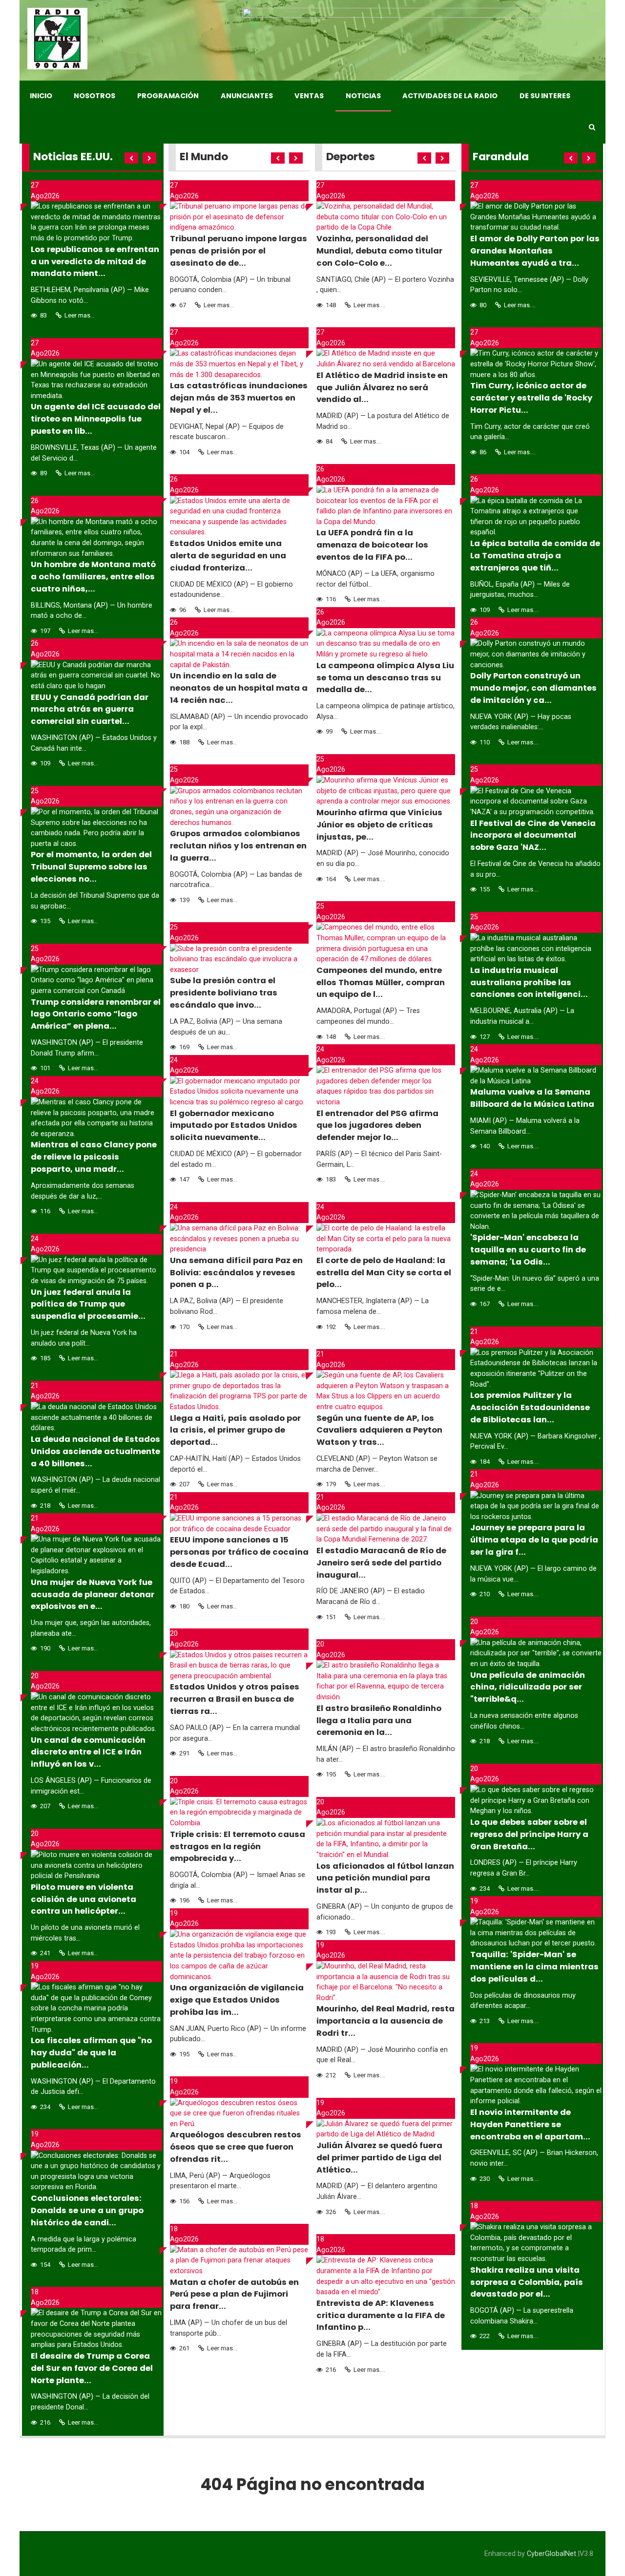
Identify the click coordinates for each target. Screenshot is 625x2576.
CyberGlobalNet (552, 2554)
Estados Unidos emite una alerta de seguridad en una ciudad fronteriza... (228, 556)
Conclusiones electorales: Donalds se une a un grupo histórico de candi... (87, 2210)
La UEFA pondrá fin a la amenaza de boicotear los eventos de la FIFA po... (372, 545)
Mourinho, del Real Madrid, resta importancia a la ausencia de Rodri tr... (385, 2021)
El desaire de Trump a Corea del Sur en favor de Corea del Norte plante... (92, 2368)
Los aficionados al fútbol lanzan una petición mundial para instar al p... (385, 1878)
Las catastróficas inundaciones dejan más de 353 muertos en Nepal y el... (239, 398)
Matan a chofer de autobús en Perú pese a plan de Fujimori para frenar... (234, 2294)
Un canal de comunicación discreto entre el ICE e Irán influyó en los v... (88, 1752)
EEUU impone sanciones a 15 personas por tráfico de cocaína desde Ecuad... (239, 1552)
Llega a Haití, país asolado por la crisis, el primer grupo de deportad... (235, 1430)
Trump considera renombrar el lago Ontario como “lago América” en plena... (96, 1014)
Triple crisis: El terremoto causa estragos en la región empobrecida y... (238, 1847)
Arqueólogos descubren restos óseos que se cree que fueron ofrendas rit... (236, 2147)
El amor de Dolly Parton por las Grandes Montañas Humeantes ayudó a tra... (535, 251)
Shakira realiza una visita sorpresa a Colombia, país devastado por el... (527, 2282)
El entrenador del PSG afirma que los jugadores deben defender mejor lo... (377, 1126)
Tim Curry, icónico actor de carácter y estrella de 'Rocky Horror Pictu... (531, 398)
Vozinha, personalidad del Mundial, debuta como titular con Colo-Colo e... (379, 251)
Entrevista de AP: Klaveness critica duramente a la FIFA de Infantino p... (381, 2315)
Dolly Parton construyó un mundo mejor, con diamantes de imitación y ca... (533, 688)
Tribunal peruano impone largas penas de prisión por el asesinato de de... (239, 251)
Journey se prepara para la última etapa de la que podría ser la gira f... (534, 1540)
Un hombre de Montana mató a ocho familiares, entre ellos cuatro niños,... (93, 577)
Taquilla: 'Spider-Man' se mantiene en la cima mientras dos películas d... (534, 1967)
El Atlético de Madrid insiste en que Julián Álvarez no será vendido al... (382, 388)
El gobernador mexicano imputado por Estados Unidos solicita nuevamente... (234, 1126)
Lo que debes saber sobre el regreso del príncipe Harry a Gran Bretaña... (529, 1834)
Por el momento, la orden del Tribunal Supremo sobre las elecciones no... (91, 867)
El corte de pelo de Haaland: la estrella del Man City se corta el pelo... (384, 1273)
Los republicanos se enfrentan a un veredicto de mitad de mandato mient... (95, 262)
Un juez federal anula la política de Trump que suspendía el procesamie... (88, 1304)
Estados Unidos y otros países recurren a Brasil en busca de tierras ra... (235, 1699)
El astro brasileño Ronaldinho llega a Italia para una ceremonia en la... (379, 1721)
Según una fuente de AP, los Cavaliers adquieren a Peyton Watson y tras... (379, 1430)
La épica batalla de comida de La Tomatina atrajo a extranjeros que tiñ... (535, 556)
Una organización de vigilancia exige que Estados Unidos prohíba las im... (237, 2000)
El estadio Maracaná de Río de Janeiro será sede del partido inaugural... (381, 1563)
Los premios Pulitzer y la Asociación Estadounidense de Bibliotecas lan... (530, 1407)
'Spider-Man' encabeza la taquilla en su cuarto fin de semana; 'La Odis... (528, 1250)
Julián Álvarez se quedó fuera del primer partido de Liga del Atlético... (379, 2158)
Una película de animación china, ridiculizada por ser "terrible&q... (528, 1687)
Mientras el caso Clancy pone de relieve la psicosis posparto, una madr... (94, 1157)
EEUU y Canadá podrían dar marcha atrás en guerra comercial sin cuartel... (90, 709)
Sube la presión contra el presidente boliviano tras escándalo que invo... (224, 993)
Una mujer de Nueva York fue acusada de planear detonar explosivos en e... (93, 1594)
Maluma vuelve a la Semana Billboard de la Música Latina (532, 1098)
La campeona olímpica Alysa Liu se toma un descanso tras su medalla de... (385, 678)
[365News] (57, 39)
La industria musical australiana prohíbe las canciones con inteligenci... (529, 982)
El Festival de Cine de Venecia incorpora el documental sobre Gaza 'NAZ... (533, 835)
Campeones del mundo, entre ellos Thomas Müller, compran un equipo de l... (381, 982)
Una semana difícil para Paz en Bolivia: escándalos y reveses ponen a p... (236, 1273)
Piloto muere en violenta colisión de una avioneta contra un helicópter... (83, 1899)
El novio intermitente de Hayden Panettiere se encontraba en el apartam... (530, 2124)
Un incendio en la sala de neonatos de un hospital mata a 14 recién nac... (239, 688)
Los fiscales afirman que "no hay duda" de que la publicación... (91, 2053)
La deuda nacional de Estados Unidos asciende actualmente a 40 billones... (95, 1451)
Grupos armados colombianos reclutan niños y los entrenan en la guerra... (238, 846)
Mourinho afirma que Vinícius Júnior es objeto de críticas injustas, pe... (379, 825)
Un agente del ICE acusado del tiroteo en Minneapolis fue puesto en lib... (96, 419)
